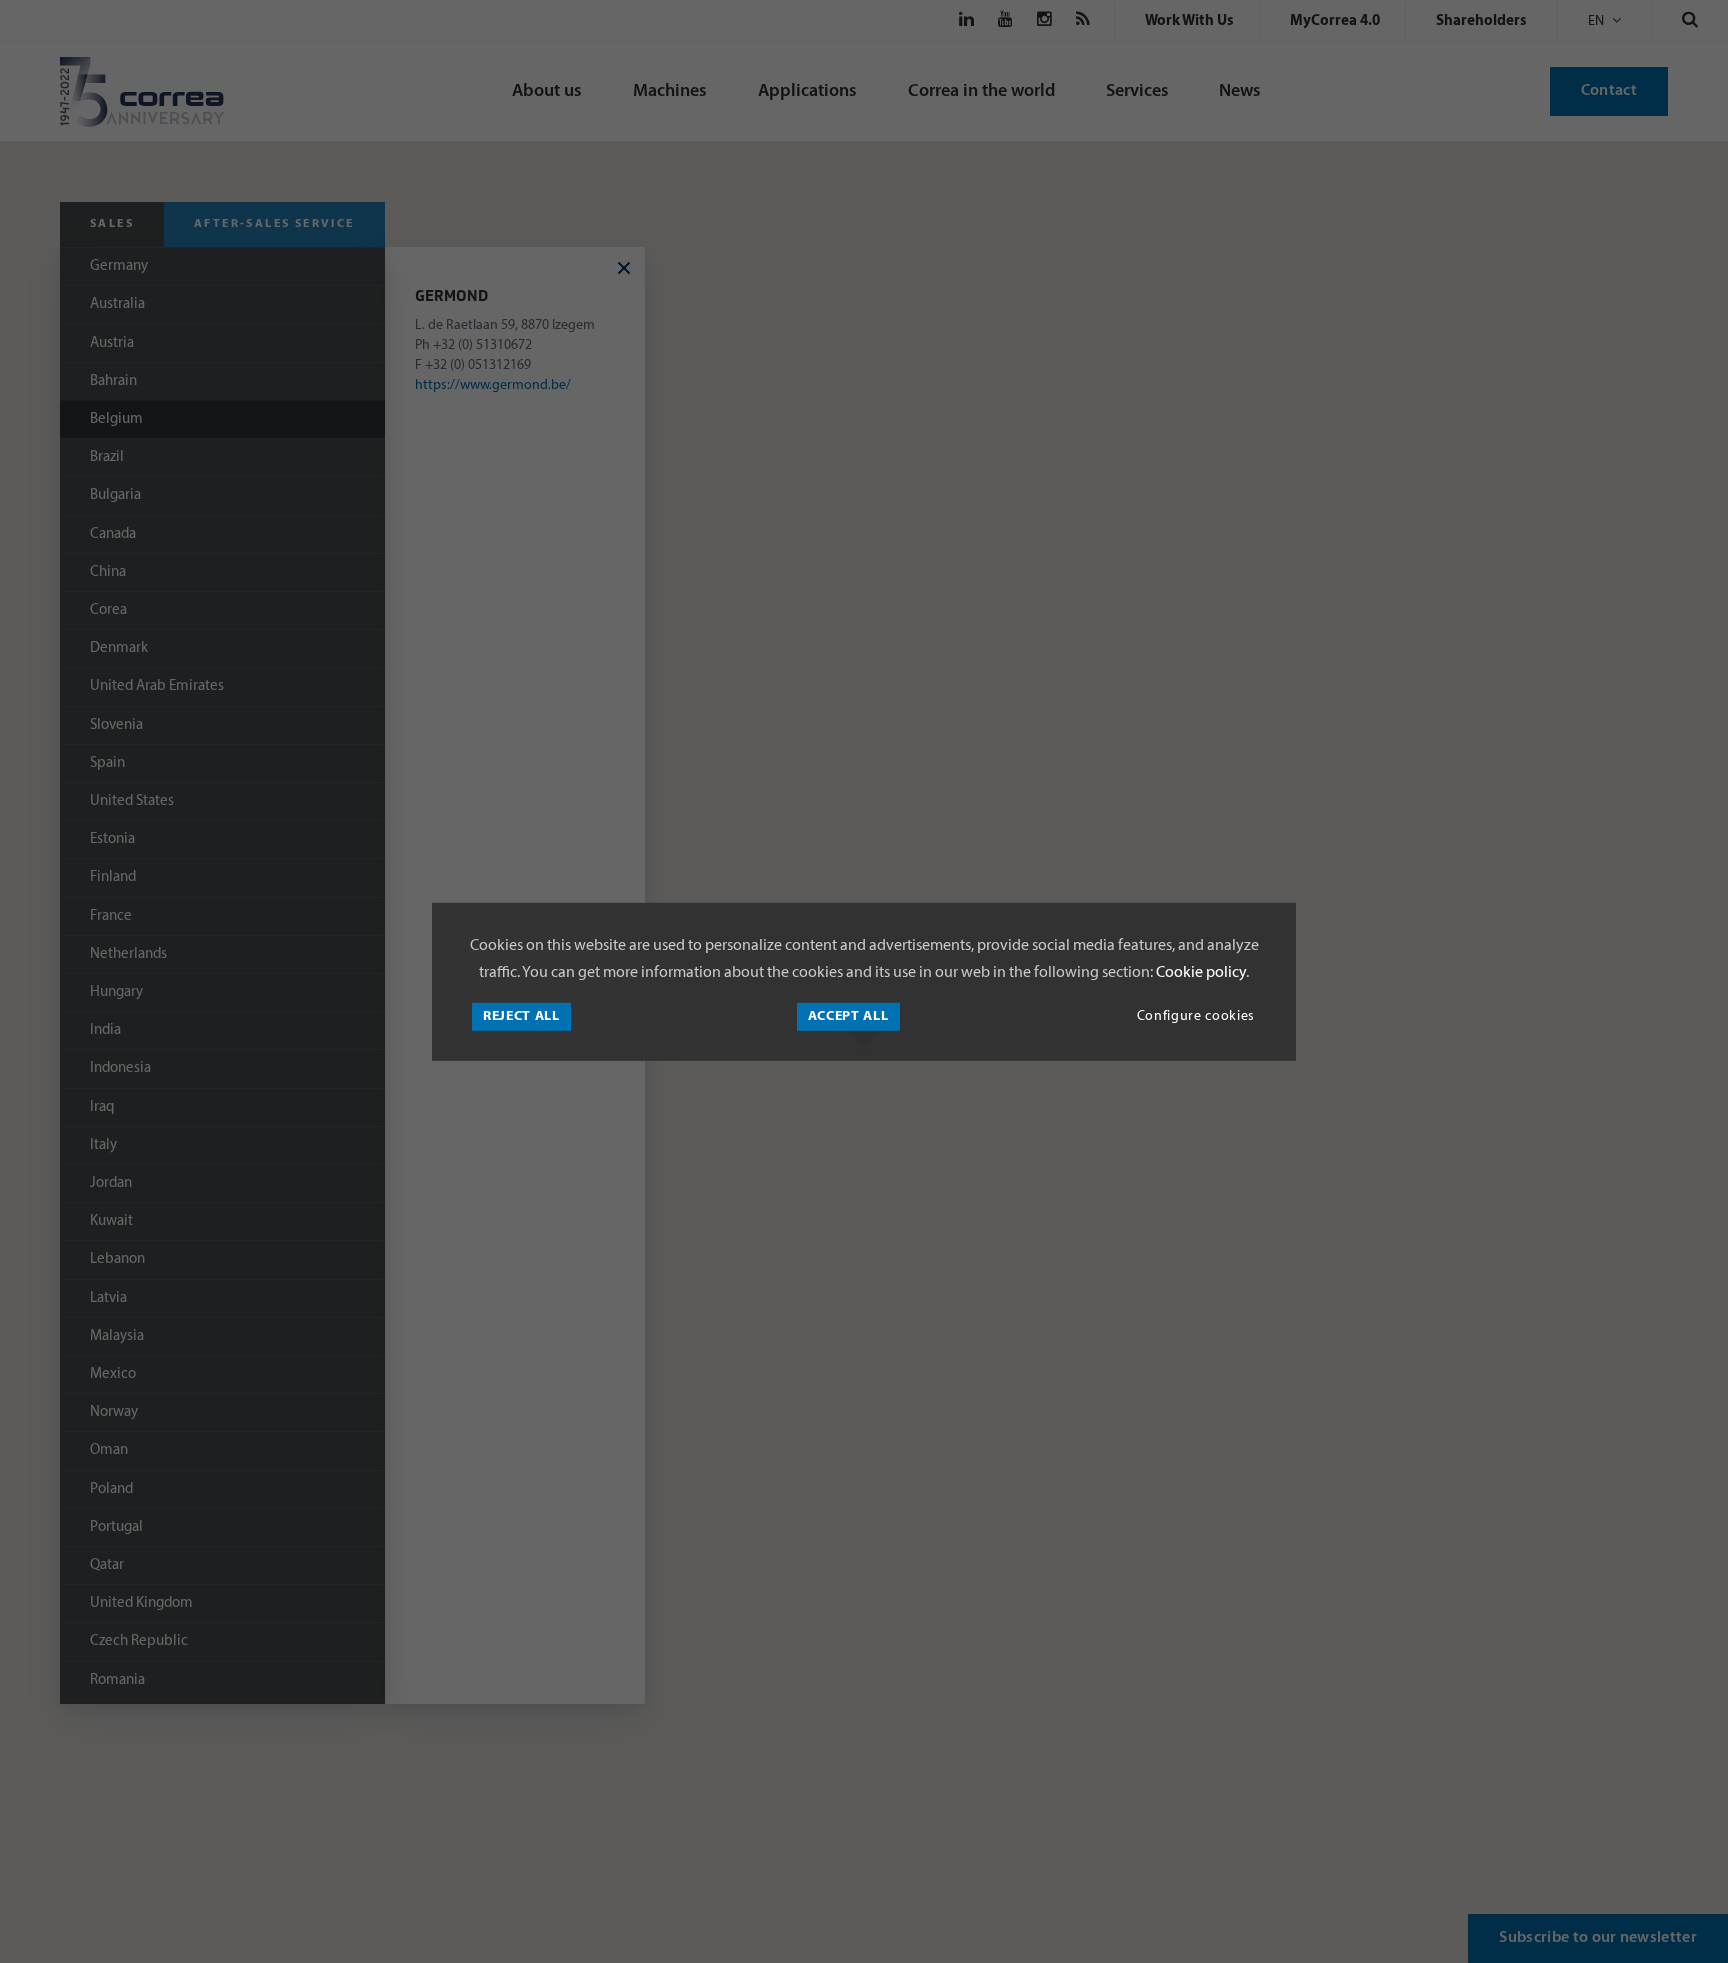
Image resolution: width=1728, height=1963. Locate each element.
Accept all (848, 1016)
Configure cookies (1196, 1016)
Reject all (521, 1016)
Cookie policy (1199, 973)
